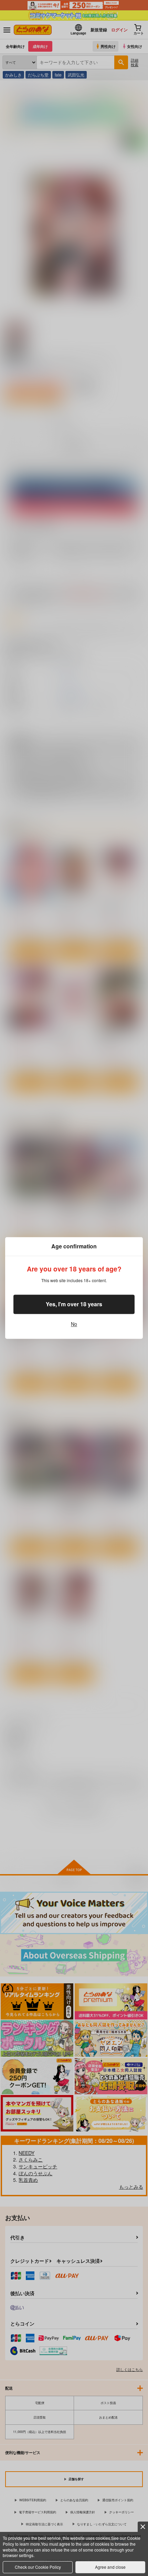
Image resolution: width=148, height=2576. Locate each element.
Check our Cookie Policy (38, 2567)
